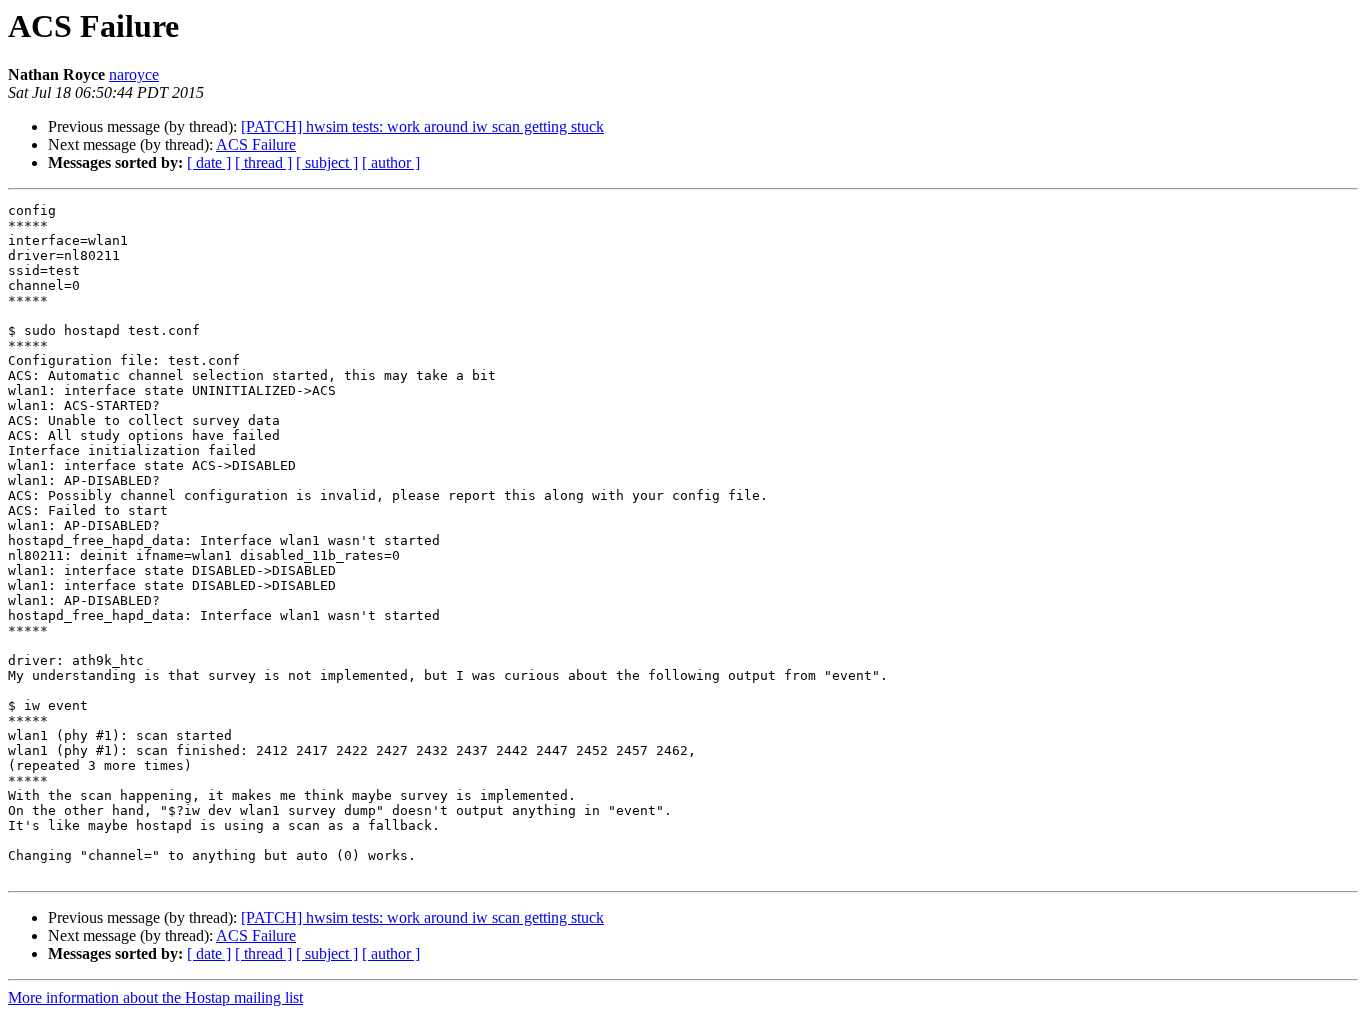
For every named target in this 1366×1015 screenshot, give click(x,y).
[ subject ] (327, 162)
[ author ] (391, 162)
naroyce (134, 74)
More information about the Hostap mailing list (155, 997)
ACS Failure (256, 144)
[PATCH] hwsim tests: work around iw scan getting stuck (422, 126)
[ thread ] (263, 162)
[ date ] (209, 162)
